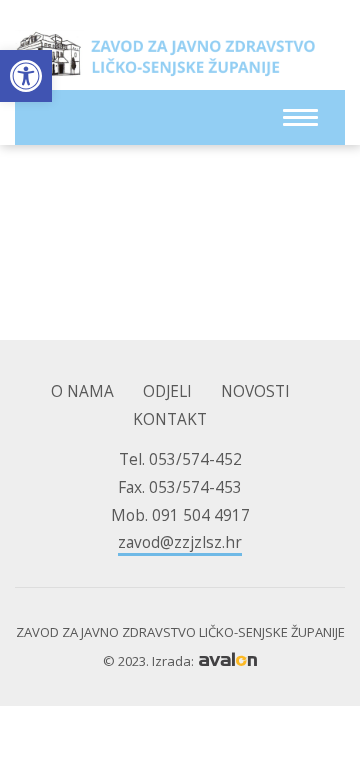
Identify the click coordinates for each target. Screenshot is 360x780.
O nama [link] (82, 391)
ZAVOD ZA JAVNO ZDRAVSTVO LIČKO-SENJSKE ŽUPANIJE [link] (165, 60)
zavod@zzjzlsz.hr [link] (180, 542)
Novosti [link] (255, 391)
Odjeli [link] (167, 391)
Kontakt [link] (170, 419)
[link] (26, 76)
